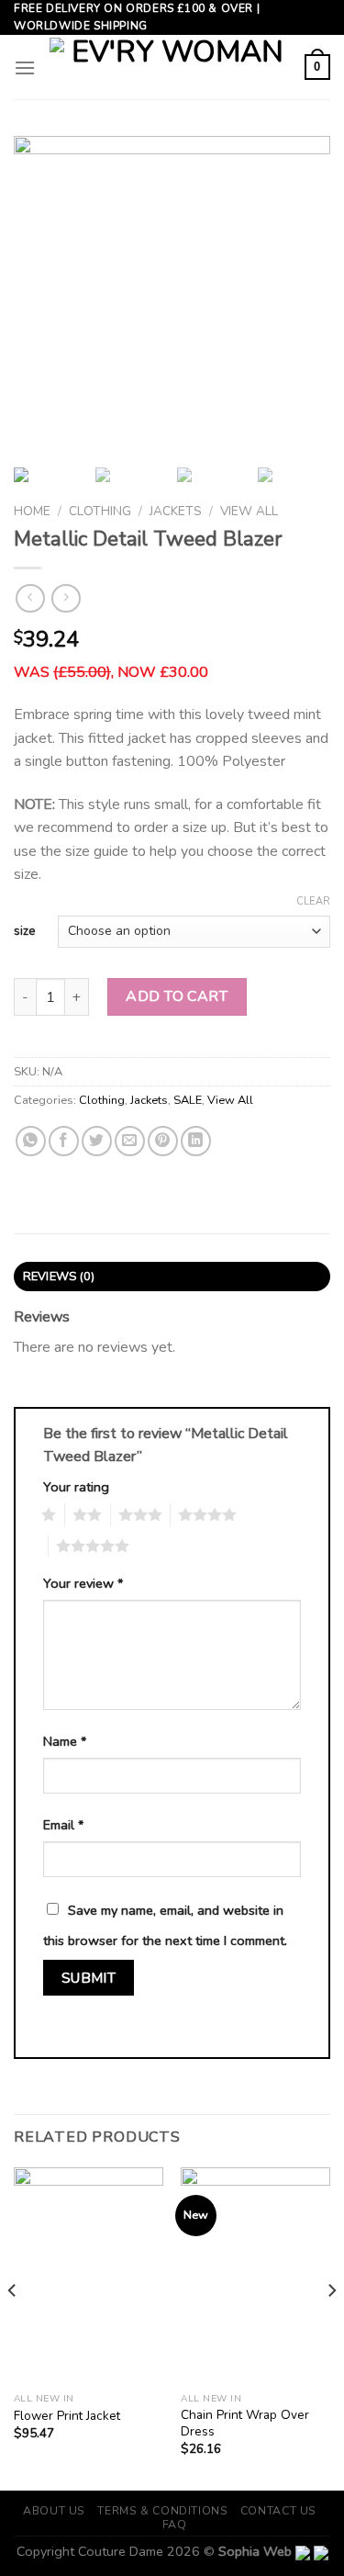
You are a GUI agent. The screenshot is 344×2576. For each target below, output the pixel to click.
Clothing (100, 511)
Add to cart (177, 996)
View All (249, 511)
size (24, 932)
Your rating (76, 1487)
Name (65, 1741)
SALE (188, 1100)
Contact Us (278, 2511)
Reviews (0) (59, 1277)
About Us (54, 2511)
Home (32, 511)
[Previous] (13, 2327)
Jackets (176, 511)
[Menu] (25, 67)
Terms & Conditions (162, 2511)
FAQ (175, 2525)
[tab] (172, 1277)
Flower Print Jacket (67, 2416)
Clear (313, 902)
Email (63, 1825)
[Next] (331, 2327)
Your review (83, 1583)
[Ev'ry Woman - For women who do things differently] (170, 67)
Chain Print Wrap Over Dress (245, 2423)
